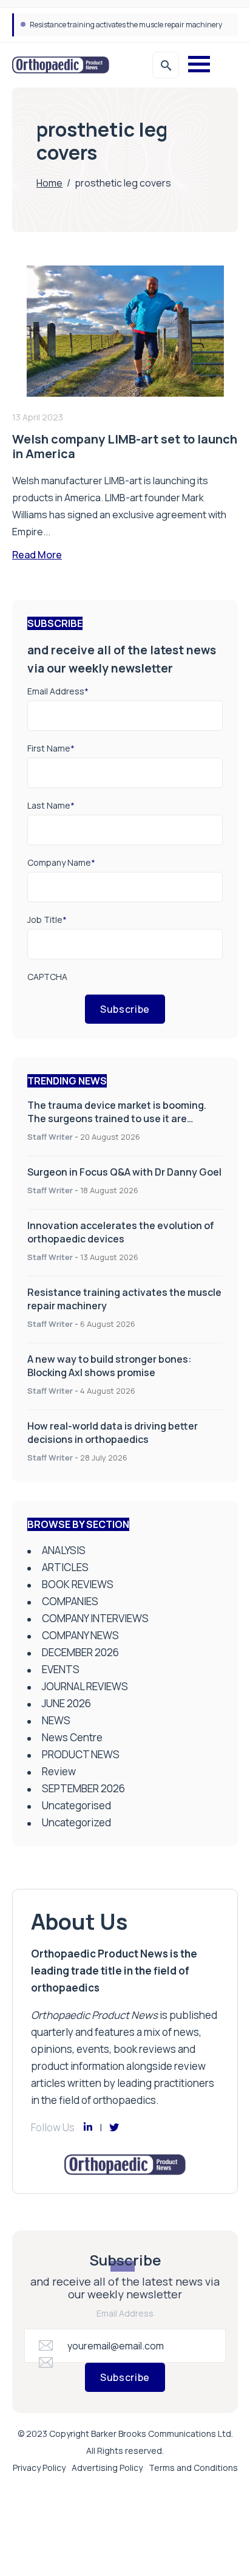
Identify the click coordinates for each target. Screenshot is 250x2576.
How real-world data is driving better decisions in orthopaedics (113, 1433)
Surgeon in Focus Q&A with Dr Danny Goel (124, 1172)
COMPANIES (70, 1601)
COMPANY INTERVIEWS (95, 1618)
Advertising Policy (107, 2468)
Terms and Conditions (193, 2468)
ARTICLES (65, 1567)
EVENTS (61, 1669)
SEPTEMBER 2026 (83, 1788)
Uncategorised (76, 1805)
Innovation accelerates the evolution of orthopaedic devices (121, 1232)
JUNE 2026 (66, 1703)
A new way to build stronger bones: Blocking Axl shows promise (132, 25)
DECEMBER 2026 (80, 1652)
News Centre (72, 1737)
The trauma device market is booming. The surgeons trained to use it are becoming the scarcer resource (117, 1118)
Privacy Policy (39, 2468)
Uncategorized (76, 1822)
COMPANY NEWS (80, 1635)
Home (49, 183)
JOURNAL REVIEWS (85, 1686)
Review (59, 1771)
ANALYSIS (64, 1550)
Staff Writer (50, 1137)
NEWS (56, 1720)
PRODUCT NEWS (81, 1754)
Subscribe (125, 1009)
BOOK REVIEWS (78, 1584)
